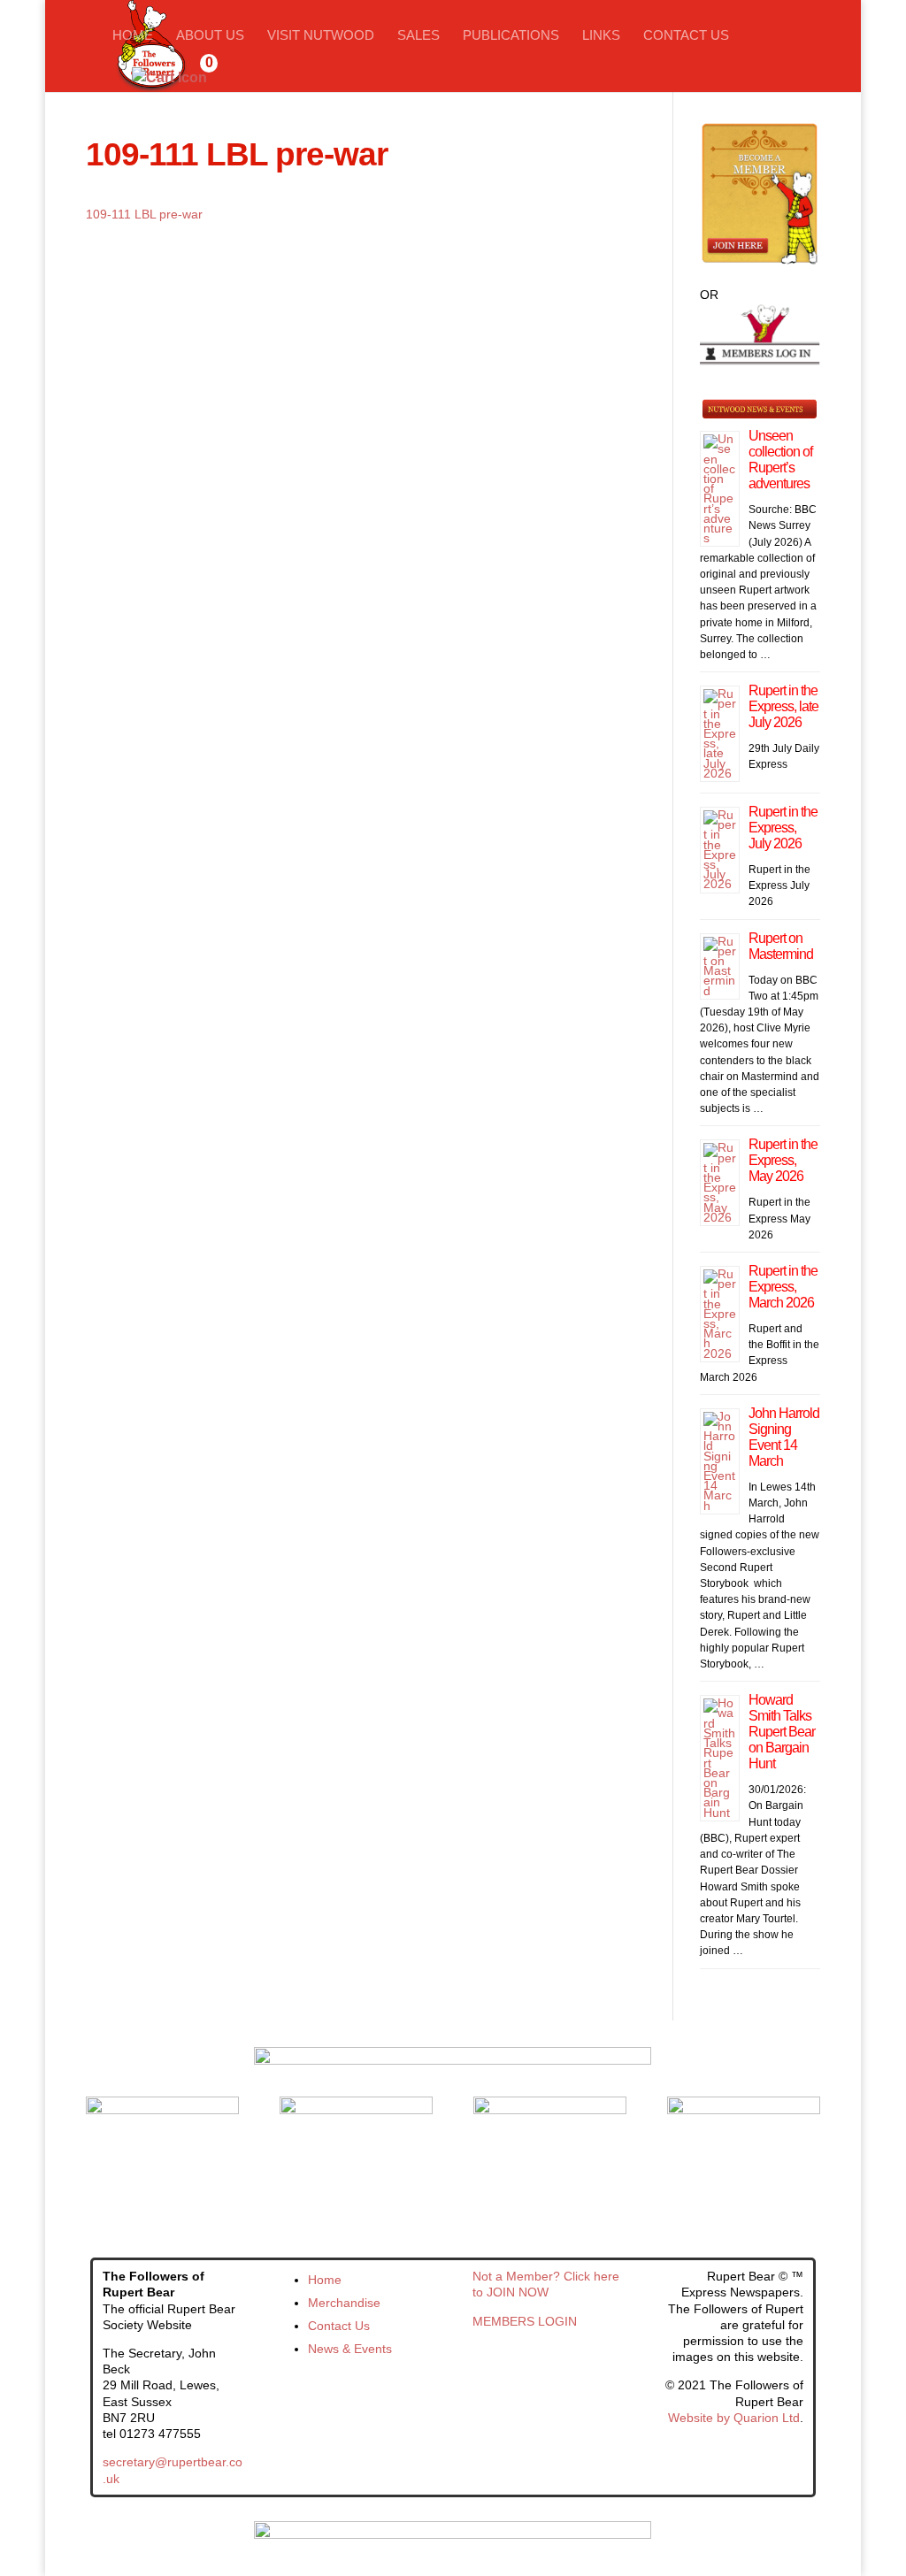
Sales (418, 36)
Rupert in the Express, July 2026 (783, 828)
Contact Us (686, 36)
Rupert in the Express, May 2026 (783, 1160)
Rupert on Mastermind (781, 946)
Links (601, 36)
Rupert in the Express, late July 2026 (783, 706)
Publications (511, 36)
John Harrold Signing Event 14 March (784, 1437)
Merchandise (344, 2303)
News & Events (350, 2349)
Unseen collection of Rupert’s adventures (780, 460)
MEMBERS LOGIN (525, 2321)
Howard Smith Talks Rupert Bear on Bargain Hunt (782, 1732)
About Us (210, 36)
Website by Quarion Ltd (734, 2418)
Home (133, 36)
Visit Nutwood (321, 36)
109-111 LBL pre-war (144, 214)
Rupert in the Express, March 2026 (783, 1287)
